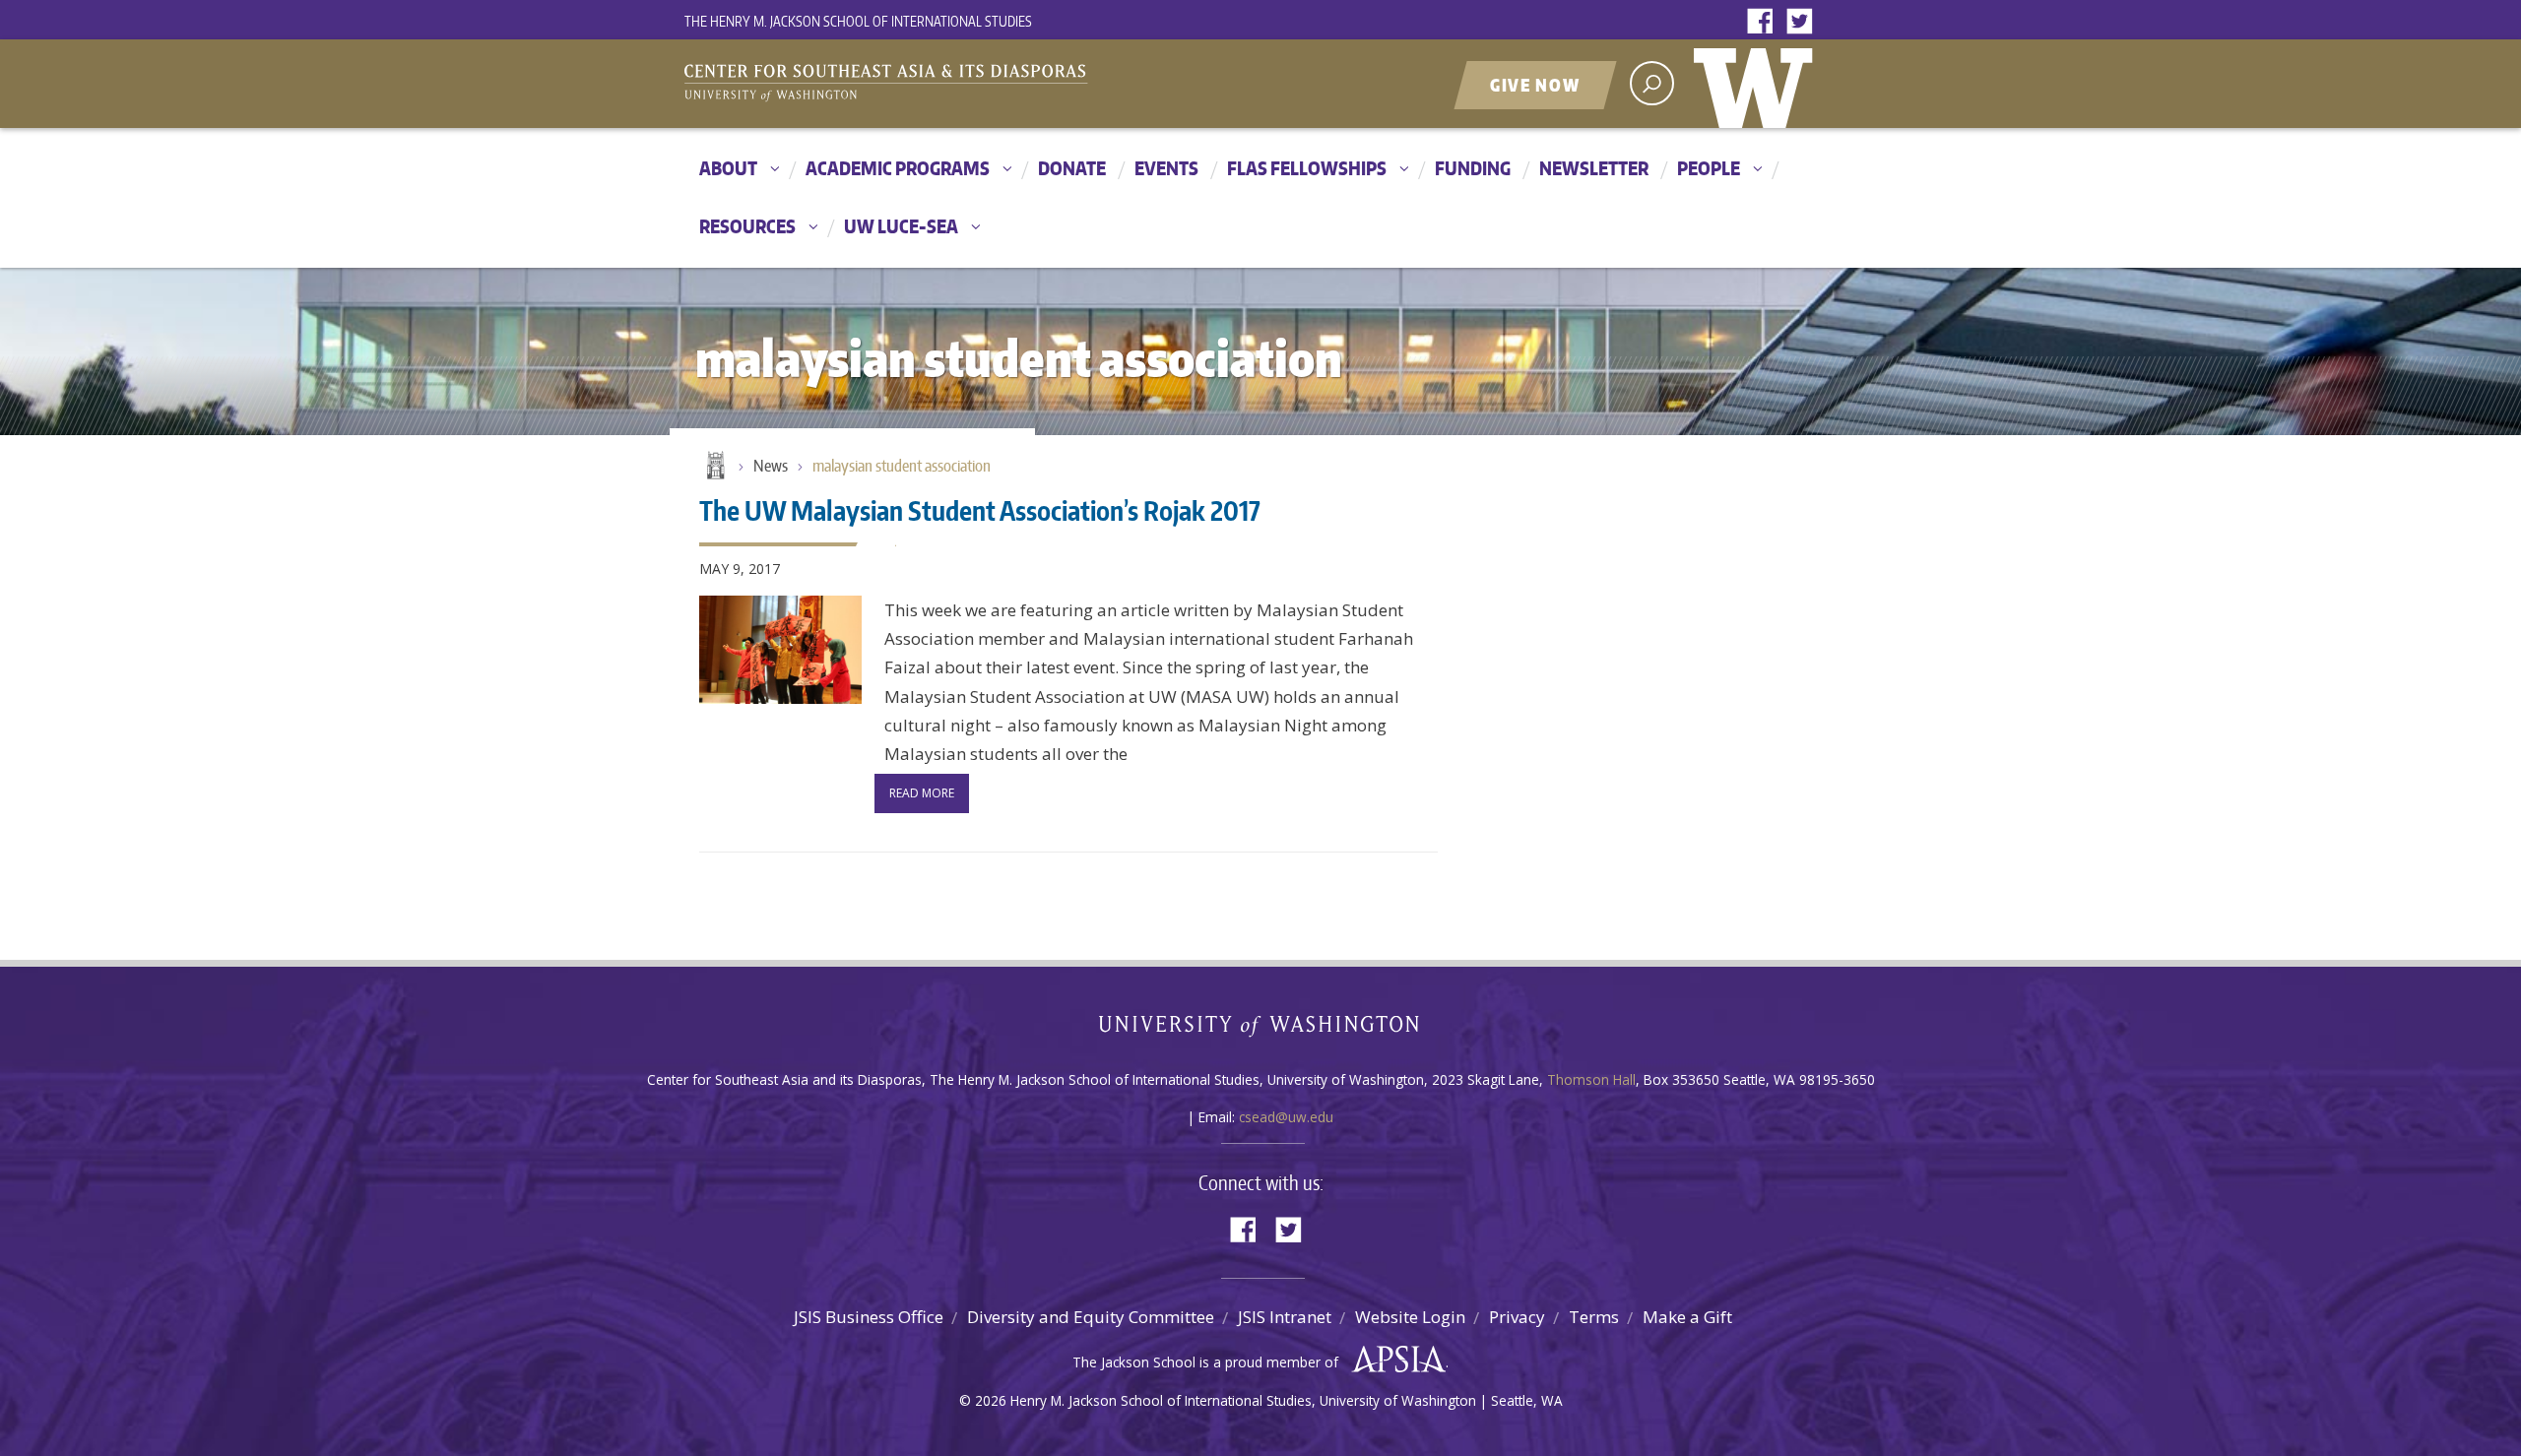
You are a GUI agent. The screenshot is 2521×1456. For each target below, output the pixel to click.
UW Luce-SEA (901, 226)
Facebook (1765, 22)
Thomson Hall (1591, 1079)
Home (714, 467)
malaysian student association (902, 466)
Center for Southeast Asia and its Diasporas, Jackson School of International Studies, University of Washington (906, 86)
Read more (922, 793)
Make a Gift (1687, 1317)
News (771, 466)
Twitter (1804, 22)
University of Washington (1758, 84)
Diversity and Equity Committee (1091, 1317)
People (1709, 168)
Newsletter (1594, 168)
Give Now (1535, 85)
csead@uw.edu (1286, 1117)
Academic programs (898, 168)
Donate (1072, 168)
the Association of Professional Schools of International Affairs (1394, 1360)
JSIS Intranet (1285, 1317)
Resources (747, 226)
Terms (1594, 1317)
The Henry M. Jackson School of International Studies (858, 21)
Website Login (1410, 1317)
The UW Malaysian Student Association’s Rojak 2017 (980, 510)
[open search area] (1652, 83)
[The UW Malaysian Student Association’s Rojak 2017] (780, 650)
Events (1166, 168)
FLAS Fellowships (1307, 168)
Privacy (1517, 1317)
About (728, 168)
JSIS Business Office (869, 1317)
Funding (1473, 168)
